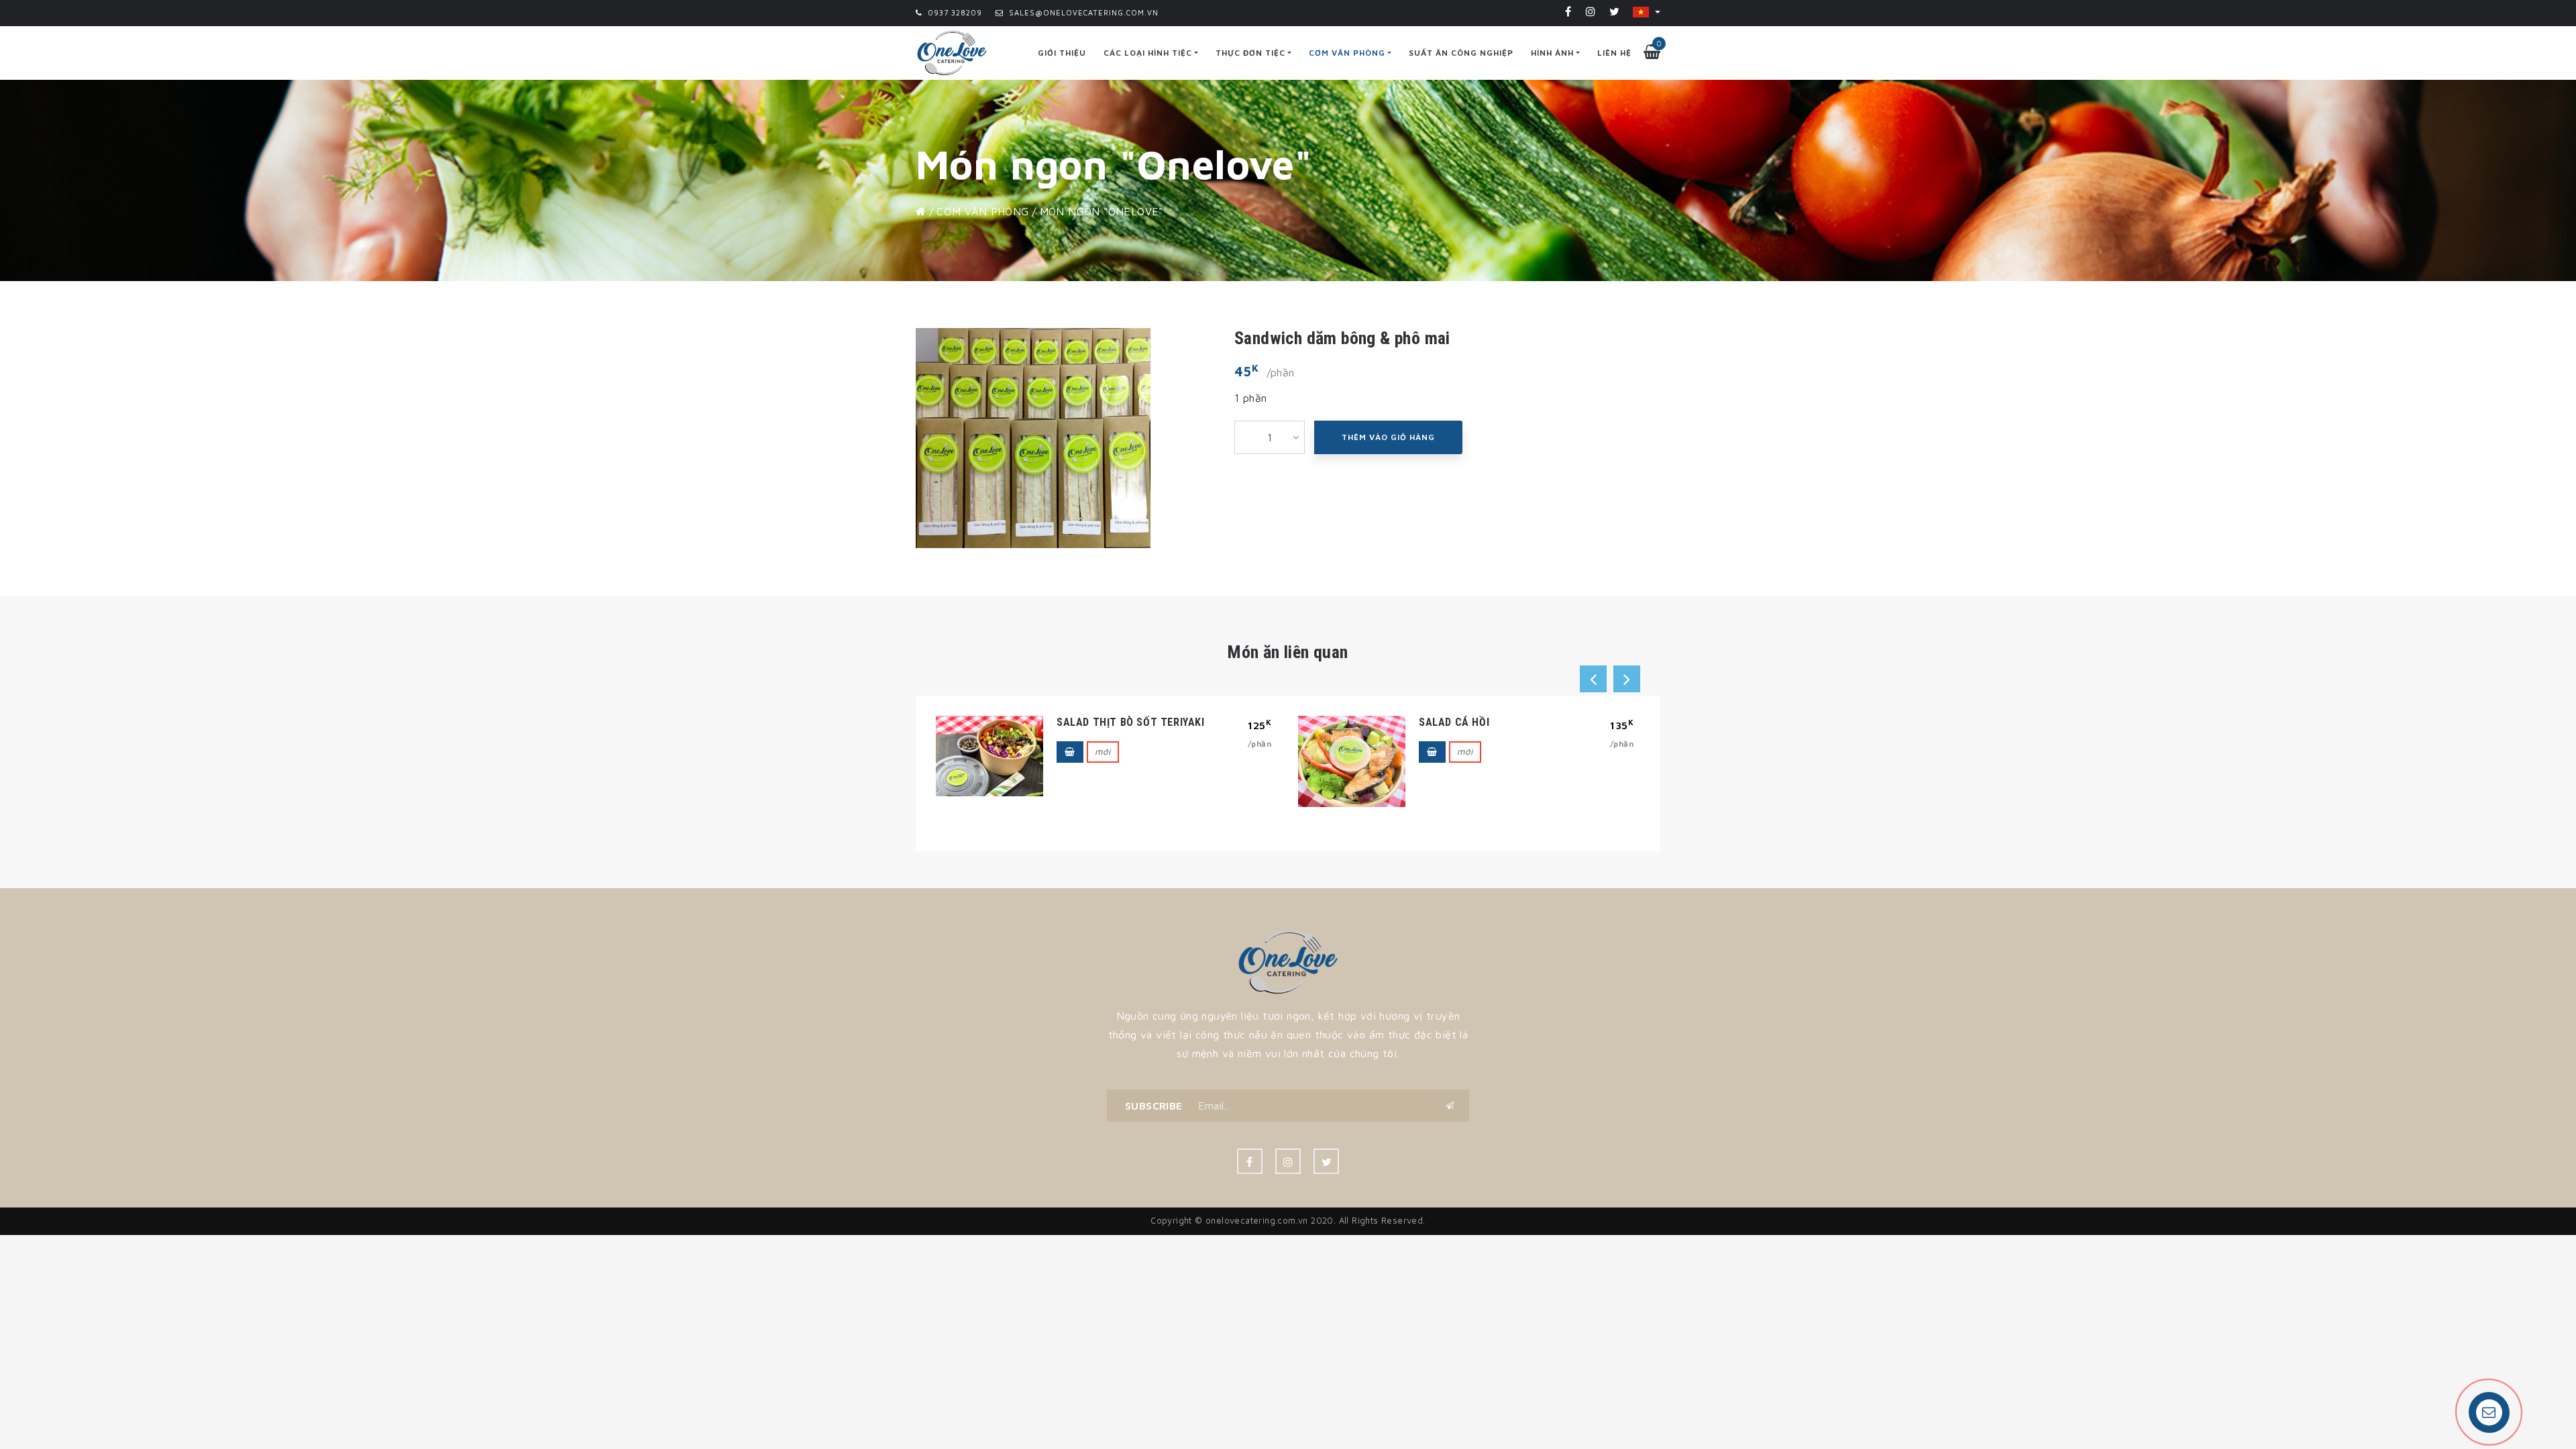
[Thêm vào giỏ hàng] (1070, 752)
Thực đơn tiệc (1250, 53)
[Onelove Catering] (1288, 961)
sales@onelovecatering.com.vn (1082, 12)
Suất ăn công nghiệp (1461, 53)
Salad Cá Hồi (1454, 722)
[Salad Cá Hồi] (1352, 761)
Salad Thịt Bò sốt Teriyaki (1131, 722)
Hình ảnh (1552, 53)
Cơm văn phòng (1347, 53)
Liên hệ (1614, 53)
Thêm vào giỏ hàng (1388, 437)
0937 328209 (954, 12)
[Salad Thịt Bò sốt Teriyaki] (989, 756)
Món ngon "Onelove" (1102, 211)
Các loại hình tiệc (1148, 53)
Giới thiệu (1062, 53)
